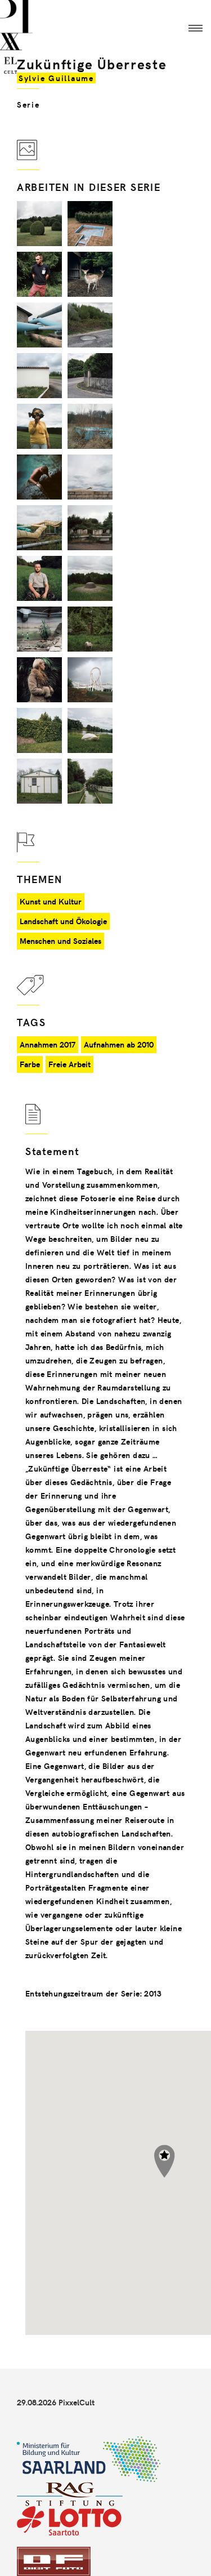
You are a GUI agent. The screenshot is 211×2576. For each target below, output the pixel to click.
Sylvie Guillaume (56, 78)
